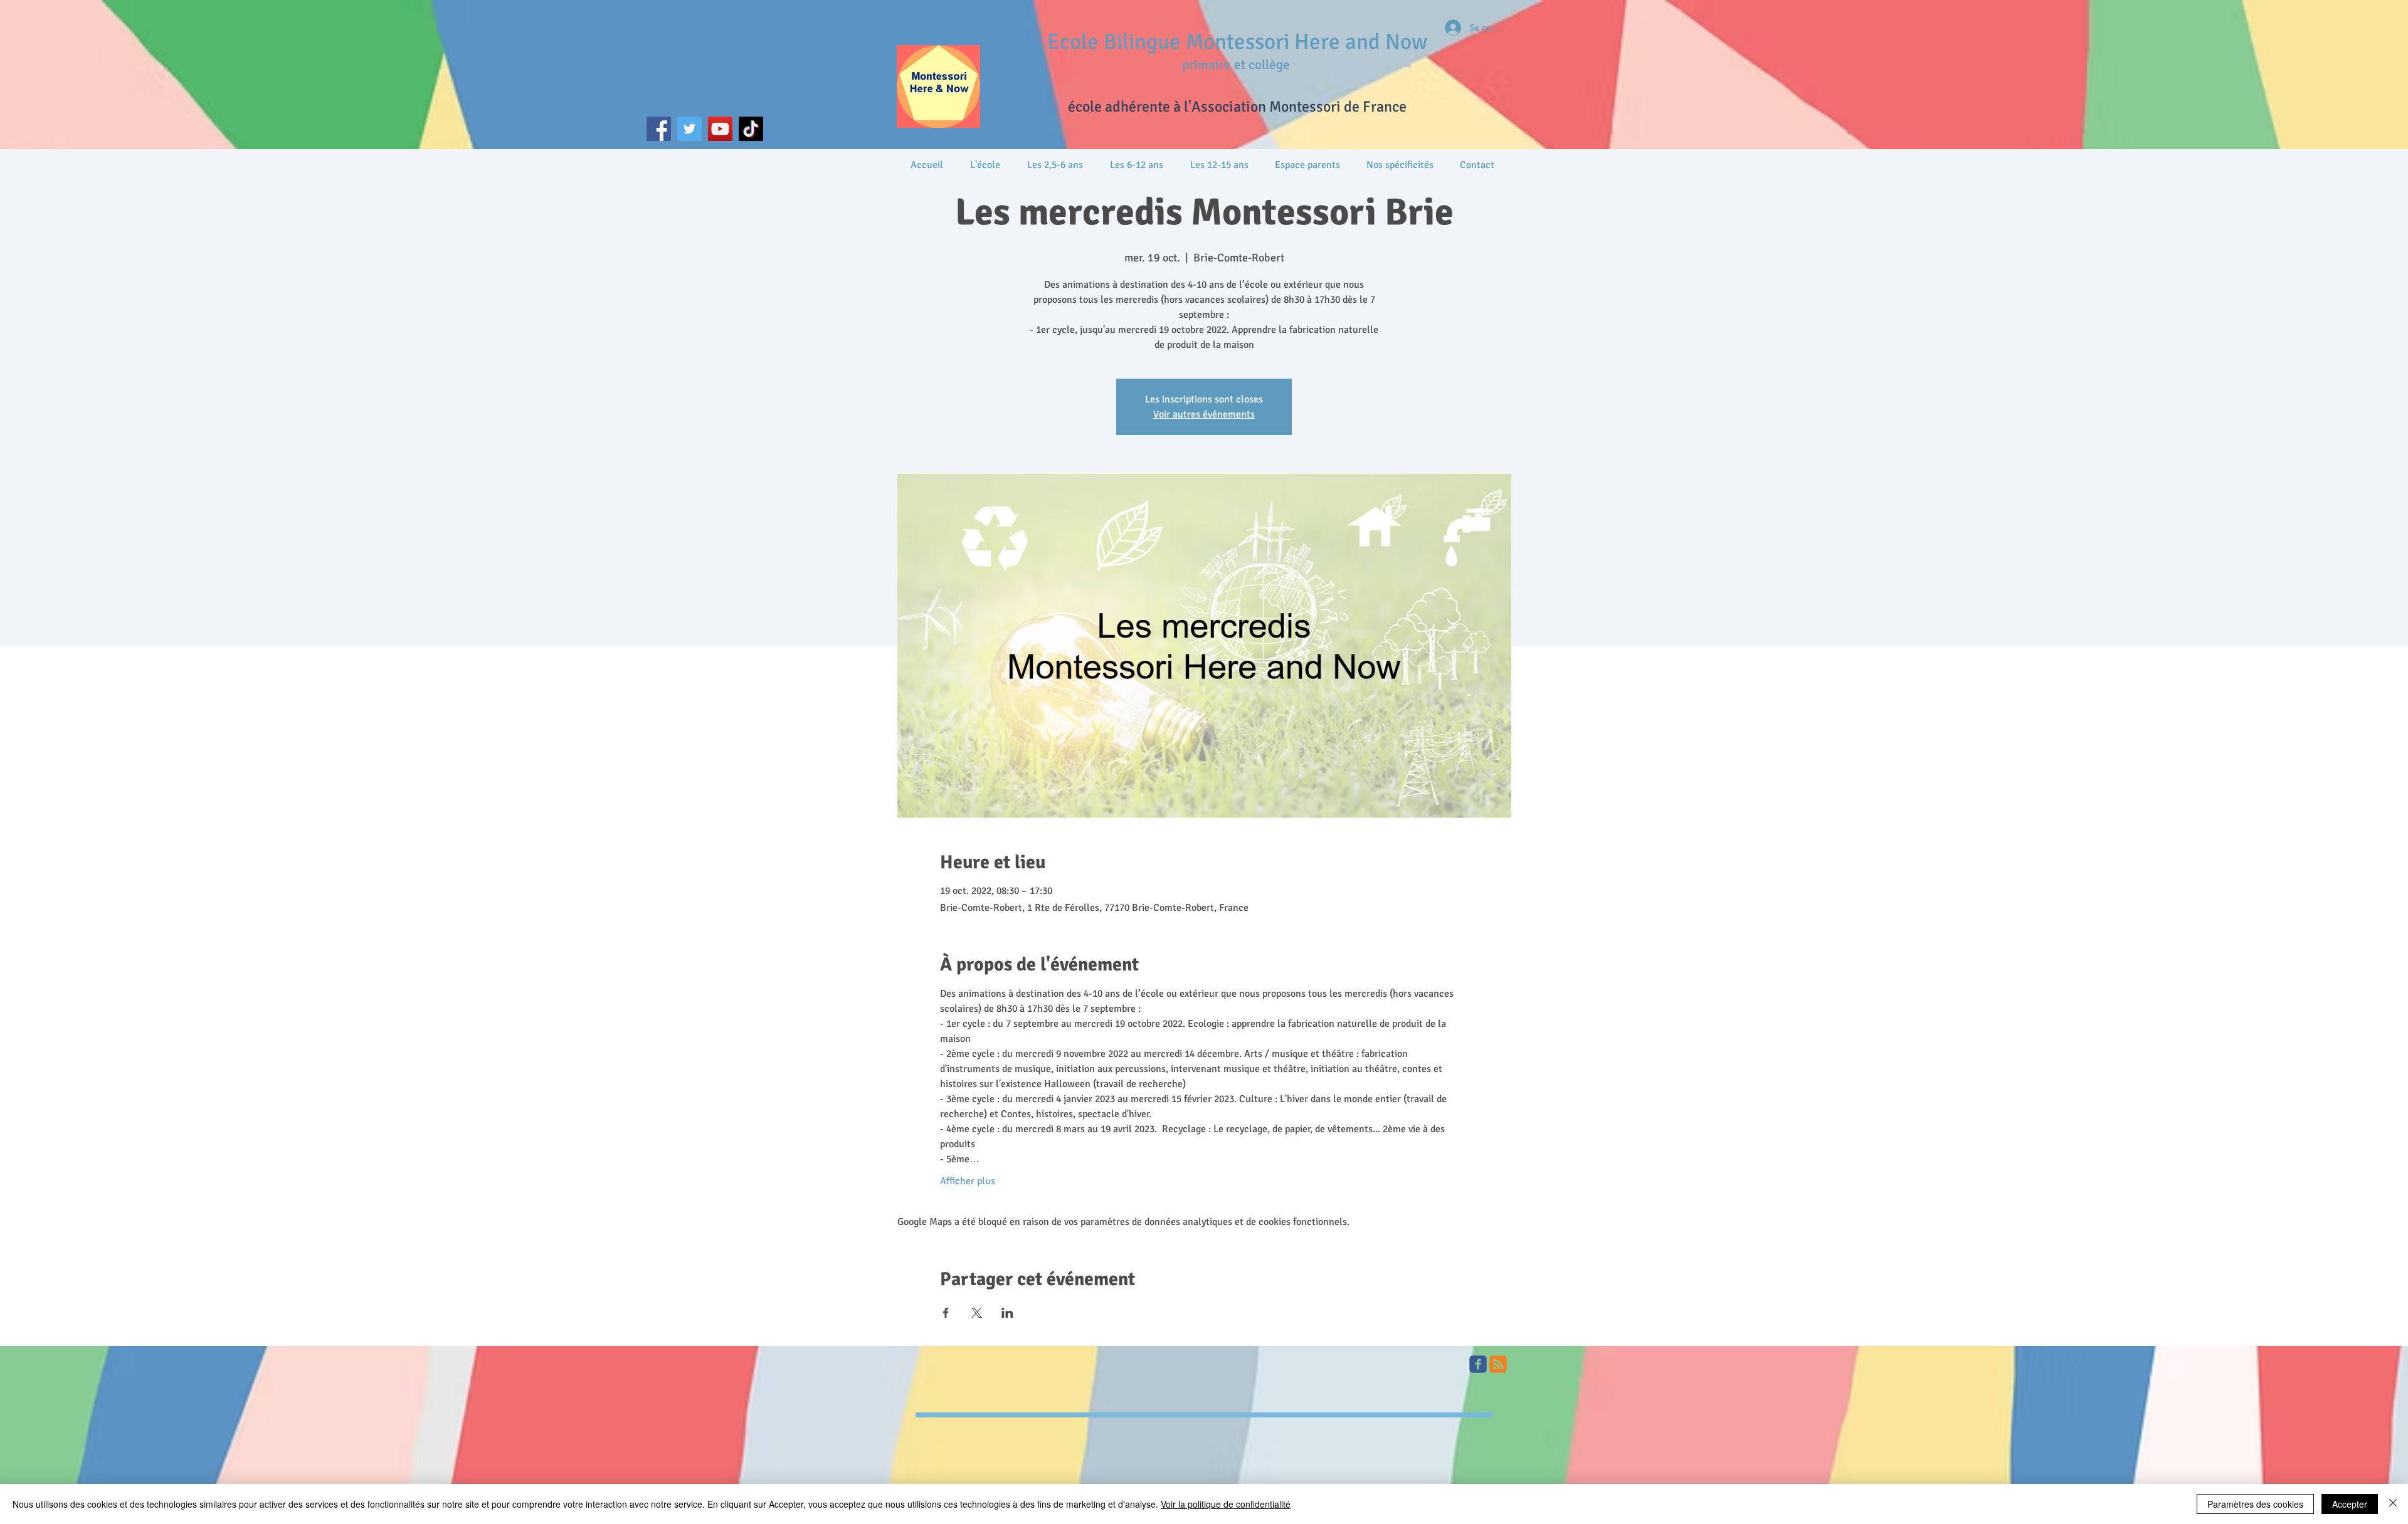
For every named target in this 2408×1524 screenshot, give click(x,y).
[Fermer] (2393, 1504)
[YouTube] (720, 129)
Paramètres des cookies (2255, 1504)
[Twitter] (689, 129)
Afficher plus (968, 1181)
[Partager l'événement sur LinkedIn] (1007, 1313)
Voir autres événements (1204, 414)
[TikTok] (751, 129)
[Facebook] (659, 129)
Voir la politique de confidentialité (1226, 1504)
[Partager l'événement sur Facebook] (946, 1313)
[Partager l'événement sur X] (977, 1313)
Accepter (2350, 1504)
